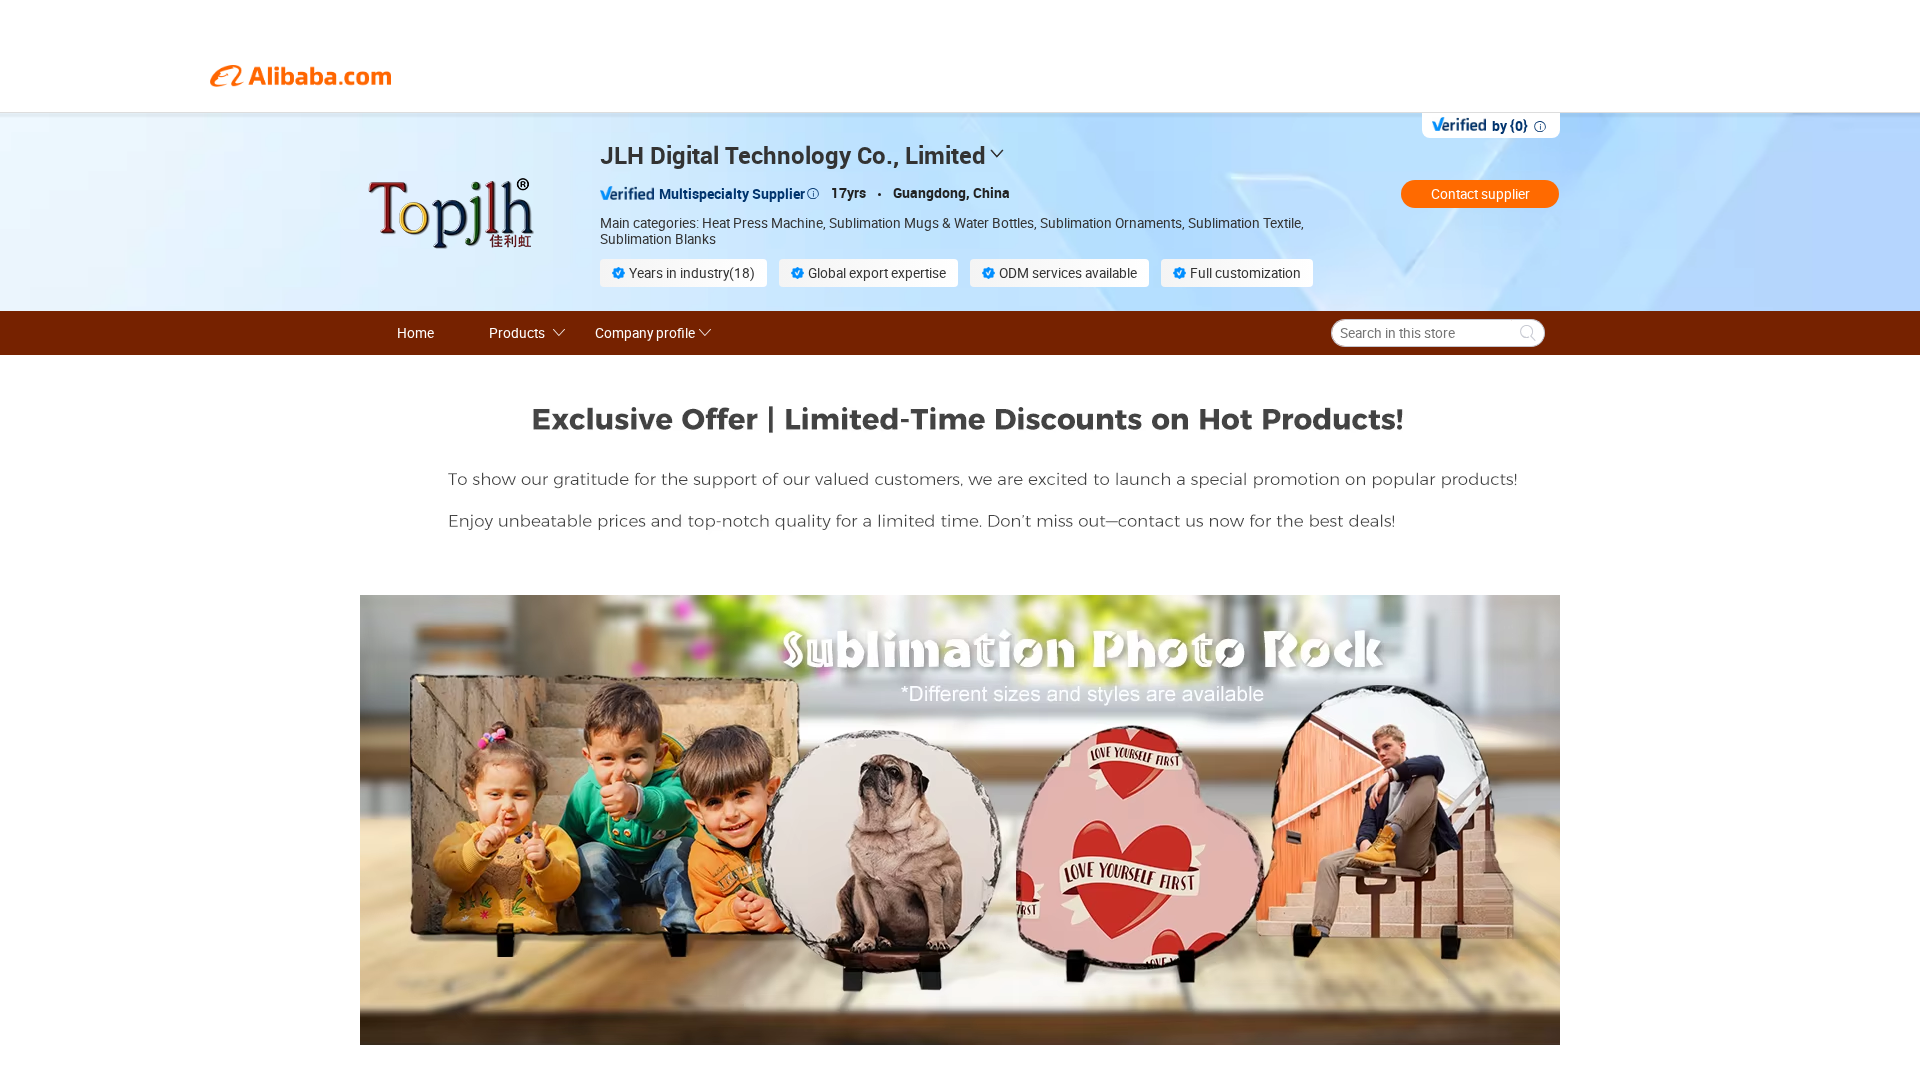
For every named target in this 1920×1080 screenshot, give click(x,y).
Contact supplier (1480, 194)
